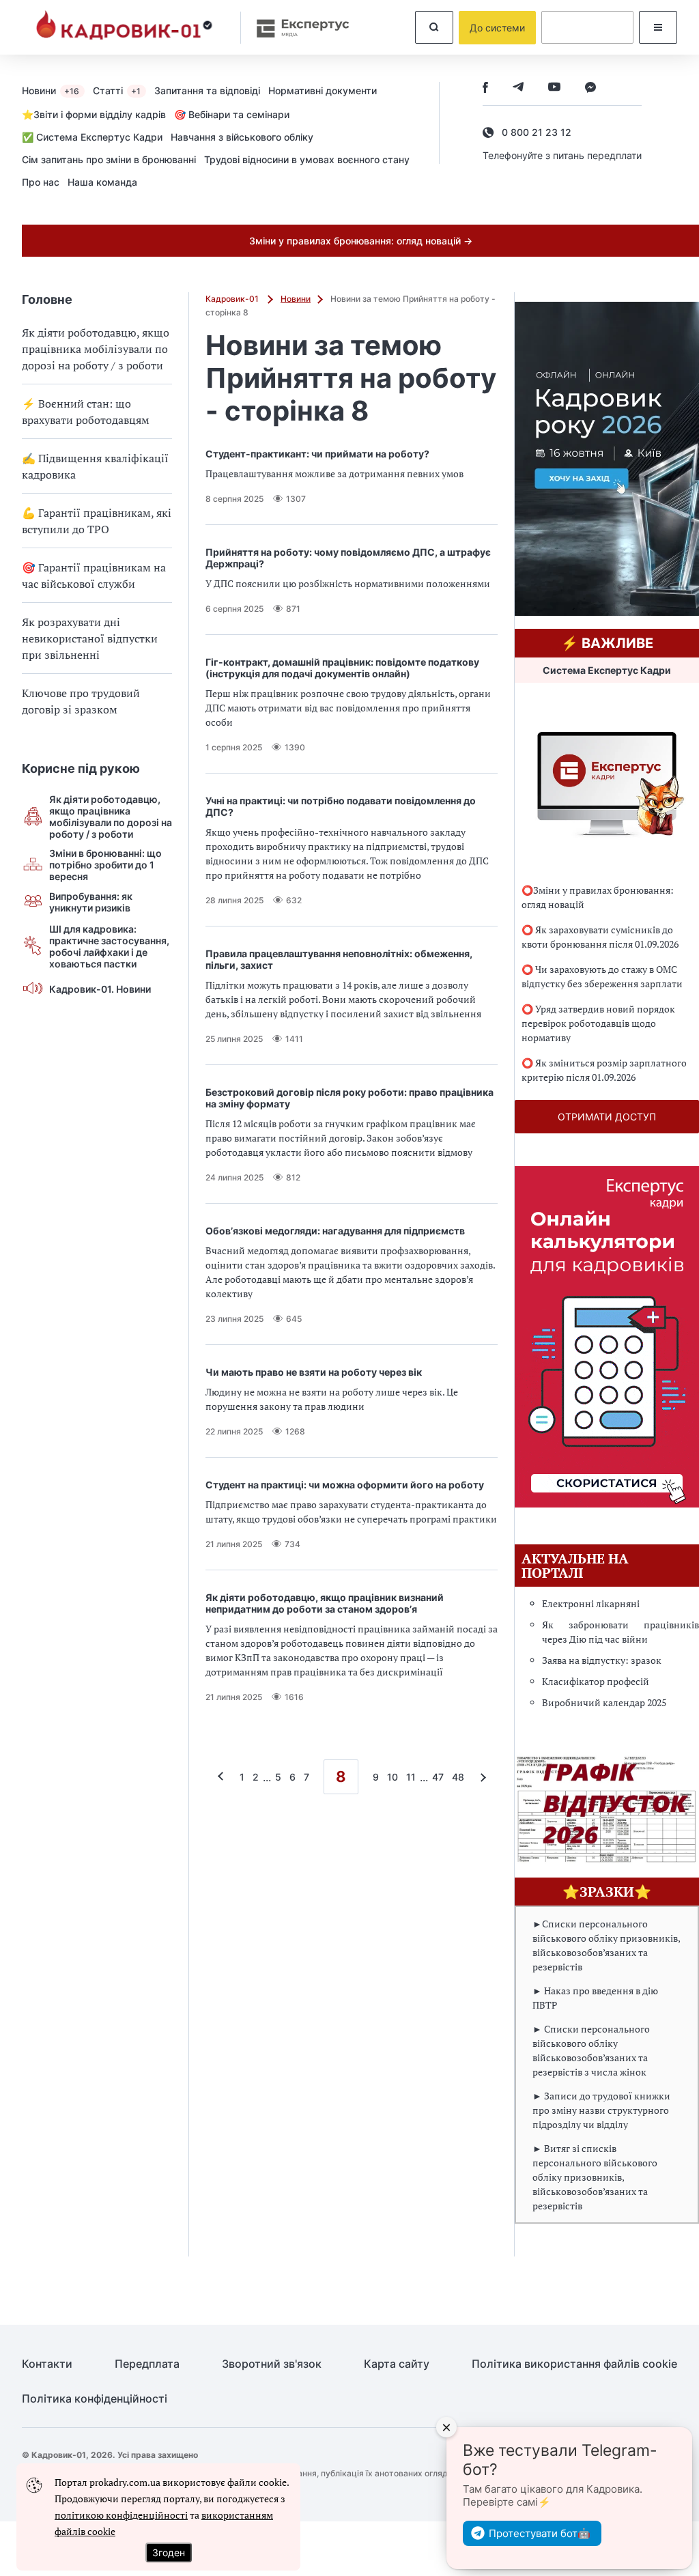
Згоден (169, 2552)
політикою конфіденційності (121, 2515)
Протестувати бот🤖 (540, 2533)
